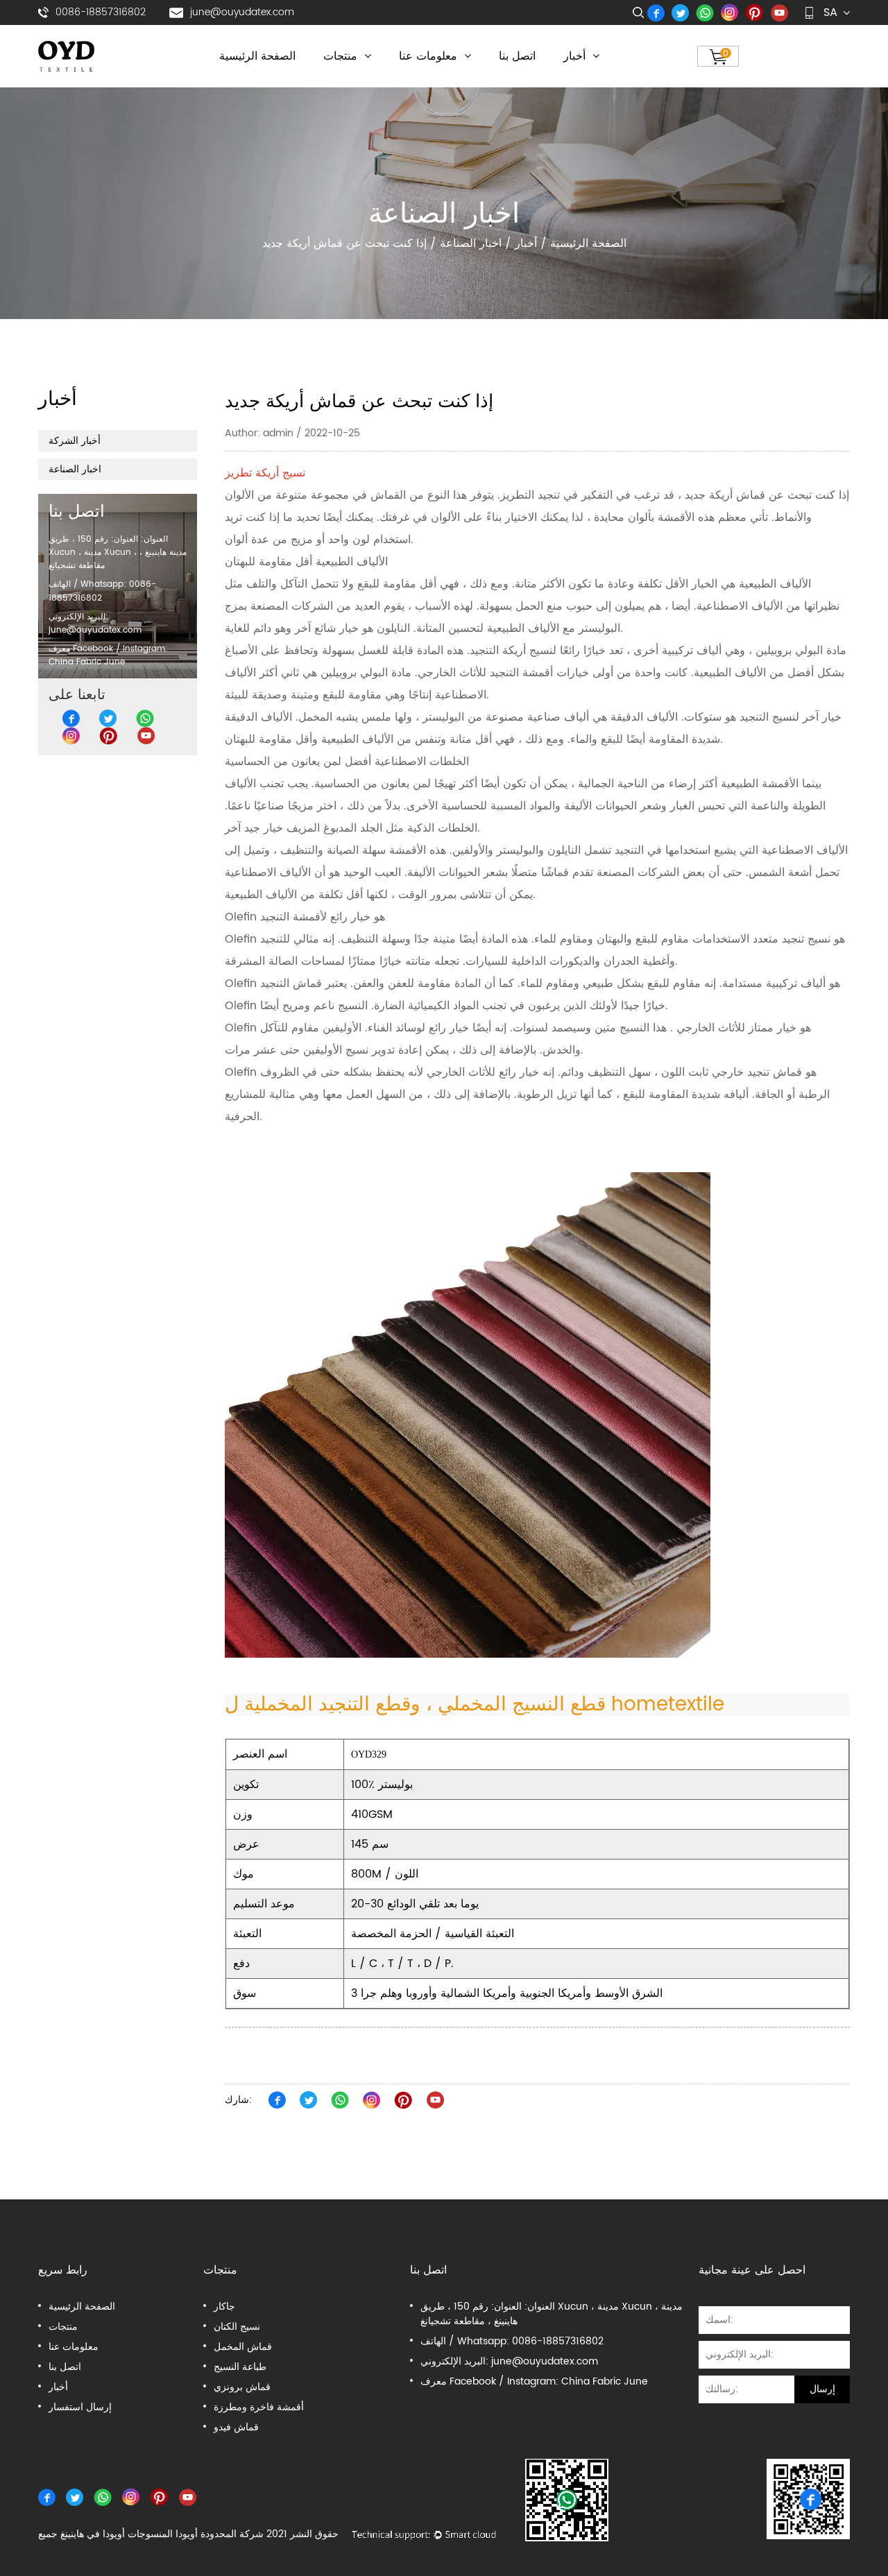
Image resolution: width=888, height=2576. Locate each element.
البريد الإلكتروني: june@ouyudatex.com (95, 623)
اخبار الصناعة (471, 243)
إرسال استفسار (80, 2407)
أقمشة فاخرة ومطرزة (259, 2407)
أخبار (576, 56)
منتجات (342, 56)
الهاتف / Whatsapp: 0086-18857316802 (512, 2341)
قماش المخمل (243, 2347)
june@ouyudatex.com (242, 12)
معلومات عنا (430, 56)
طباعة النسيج (240, 2367)
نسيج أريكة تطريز (265, 473)
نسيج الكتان (237, 2327)
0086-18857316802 (101, 12)
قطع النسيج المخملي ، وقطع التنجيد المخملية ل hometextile (475, 1705)
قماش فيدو (236, 2427)
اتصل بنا (517, 56)
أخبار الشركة (75, 441)
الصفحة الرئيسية (257, 56)
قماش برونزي (242, 2387)
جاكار (224, 2307)
